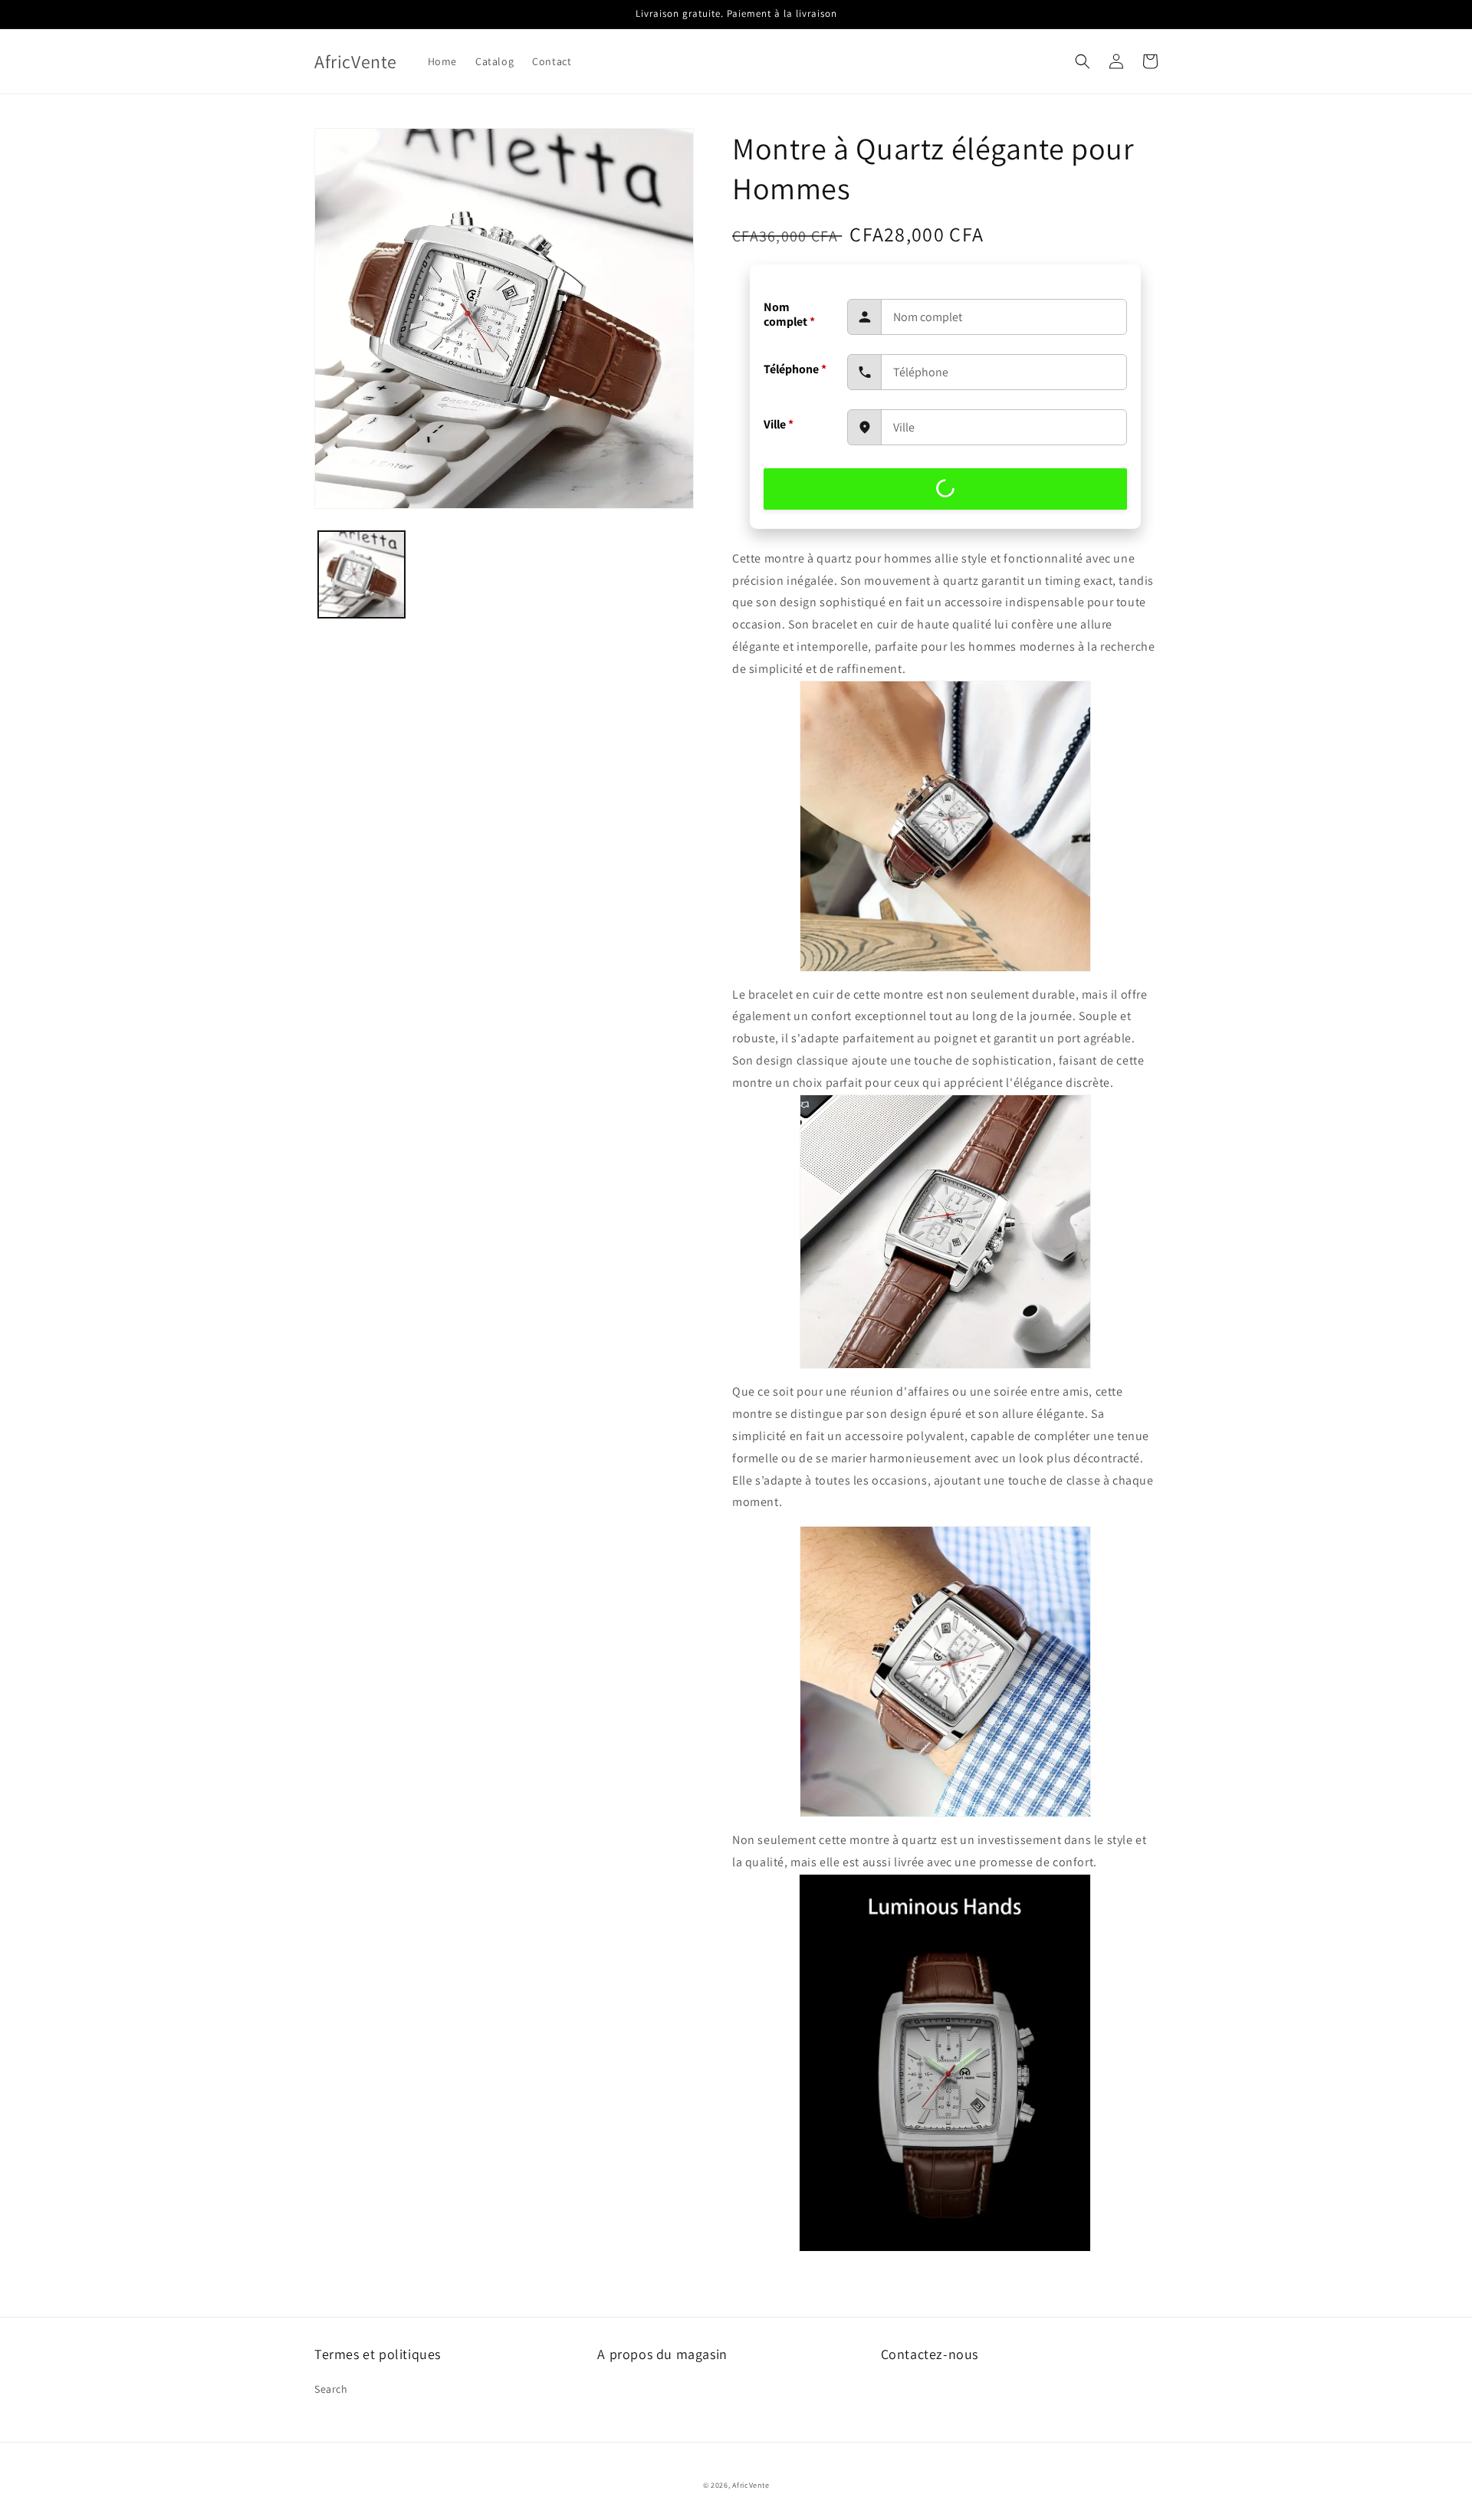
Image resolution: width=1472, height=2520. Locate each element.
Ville (779, 424)
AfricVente (751, 2485)
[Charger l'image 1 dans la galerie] (361, 574)
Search (331, 2389)
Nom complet (789, 314)
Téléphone (795, 369)
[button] (1083, 61)
